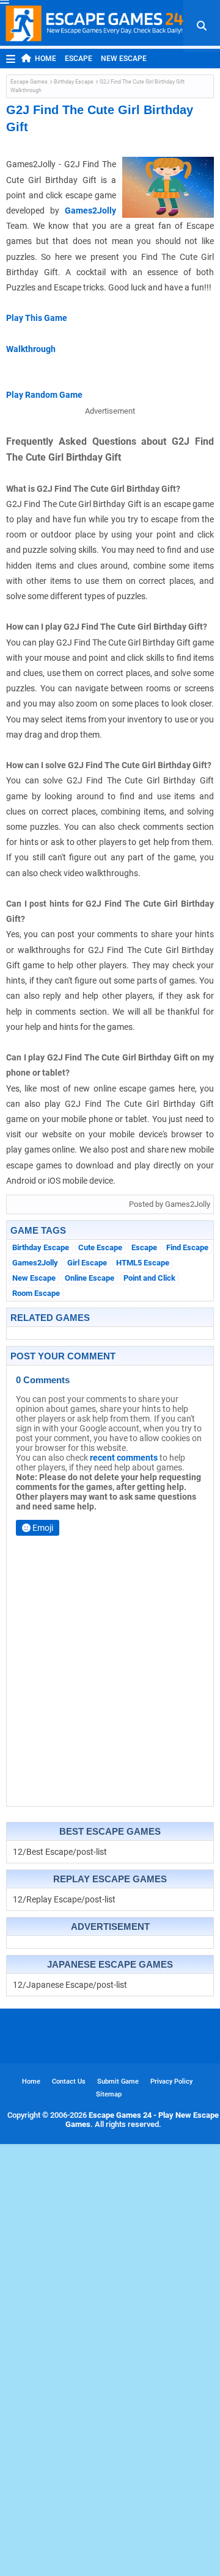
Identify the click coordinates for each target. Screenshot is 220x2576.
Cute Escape (100, 1247)
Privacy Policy (171, 2081)
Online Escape (90, 1278)
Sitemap (109, 2094)
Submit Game (118, 2081)
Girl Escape (87, 1263)
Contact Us (69, 2081)
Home (46, 59)
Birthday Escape (74, 82)
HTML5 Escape (143, 1263)
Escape (79, 59)
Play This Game (37, 318)
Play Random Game (44, 395)
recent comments (124, 1458)
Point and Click (149, 1278)
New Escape (124, 59)
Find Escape (187, 1247)
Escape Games (29, 82)
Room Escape (36, 1293)
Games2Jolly (90, 210)
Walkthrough (31, 349)
